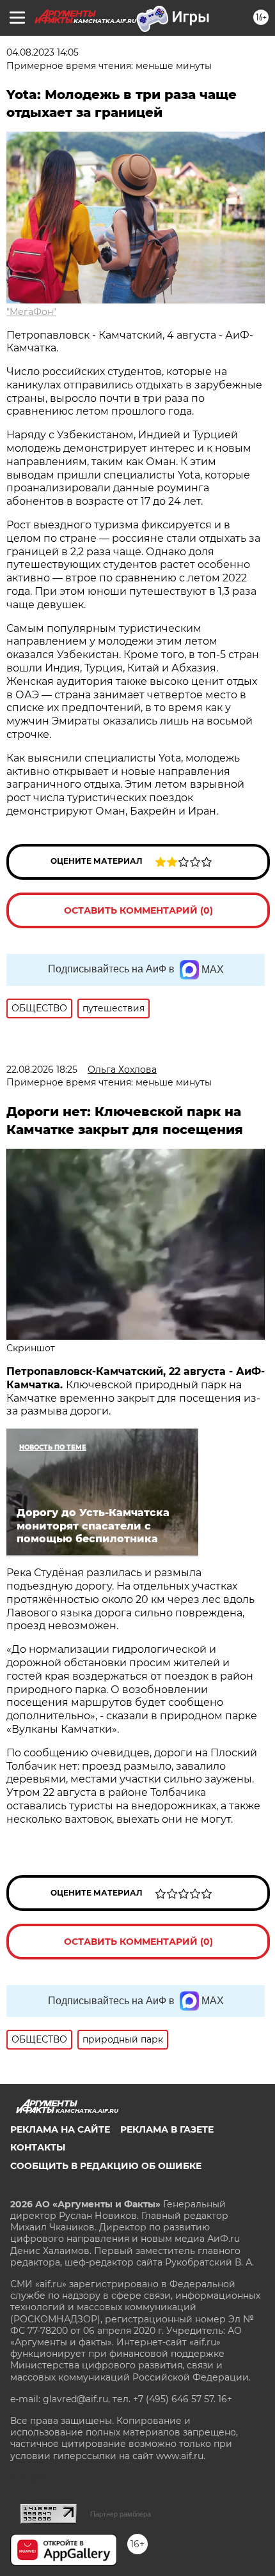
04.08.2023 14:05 (43, 52)
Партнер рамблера (121, 2514)
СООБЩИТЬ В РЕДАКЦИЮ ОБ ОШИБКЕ (106, 2166)
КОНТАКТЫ (38, 2147)
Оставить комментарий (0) (138, 910)
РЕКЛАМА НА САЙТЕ (60, 2129)
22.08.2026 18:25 (42, 1069)
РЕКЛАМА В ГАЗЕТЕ (167, 2129)
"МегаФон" (31, 312)
